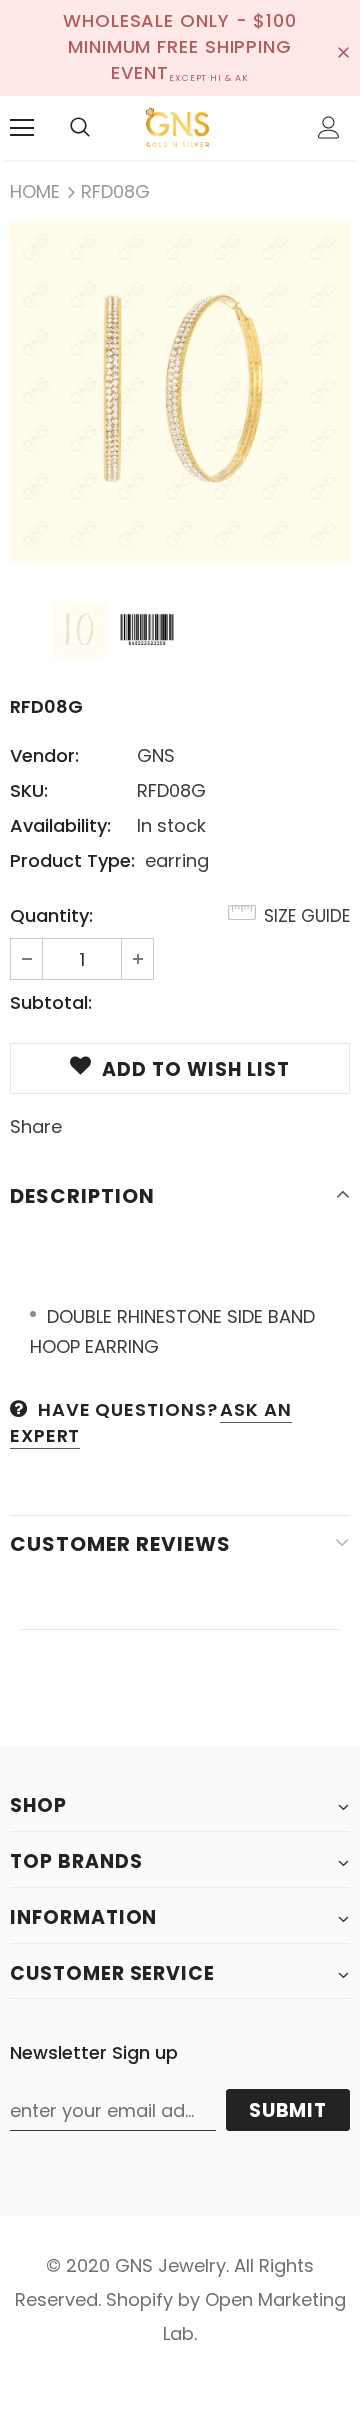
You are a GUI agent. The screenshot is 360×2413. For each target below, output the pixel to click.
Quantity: (51, 915)
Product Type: (72, 860)
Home (35, 191)
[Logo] (177, 128)
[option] (180, 392)
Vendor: (44, 755)
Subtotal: (51, 1002)
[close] (343, 48)
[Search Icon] (80, 128)
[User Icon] (329, 127)
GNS (156, 755)
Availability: (60, 825)
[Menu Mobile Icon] (22, 128)
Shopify (139, 2299)
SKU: (29, 790)
